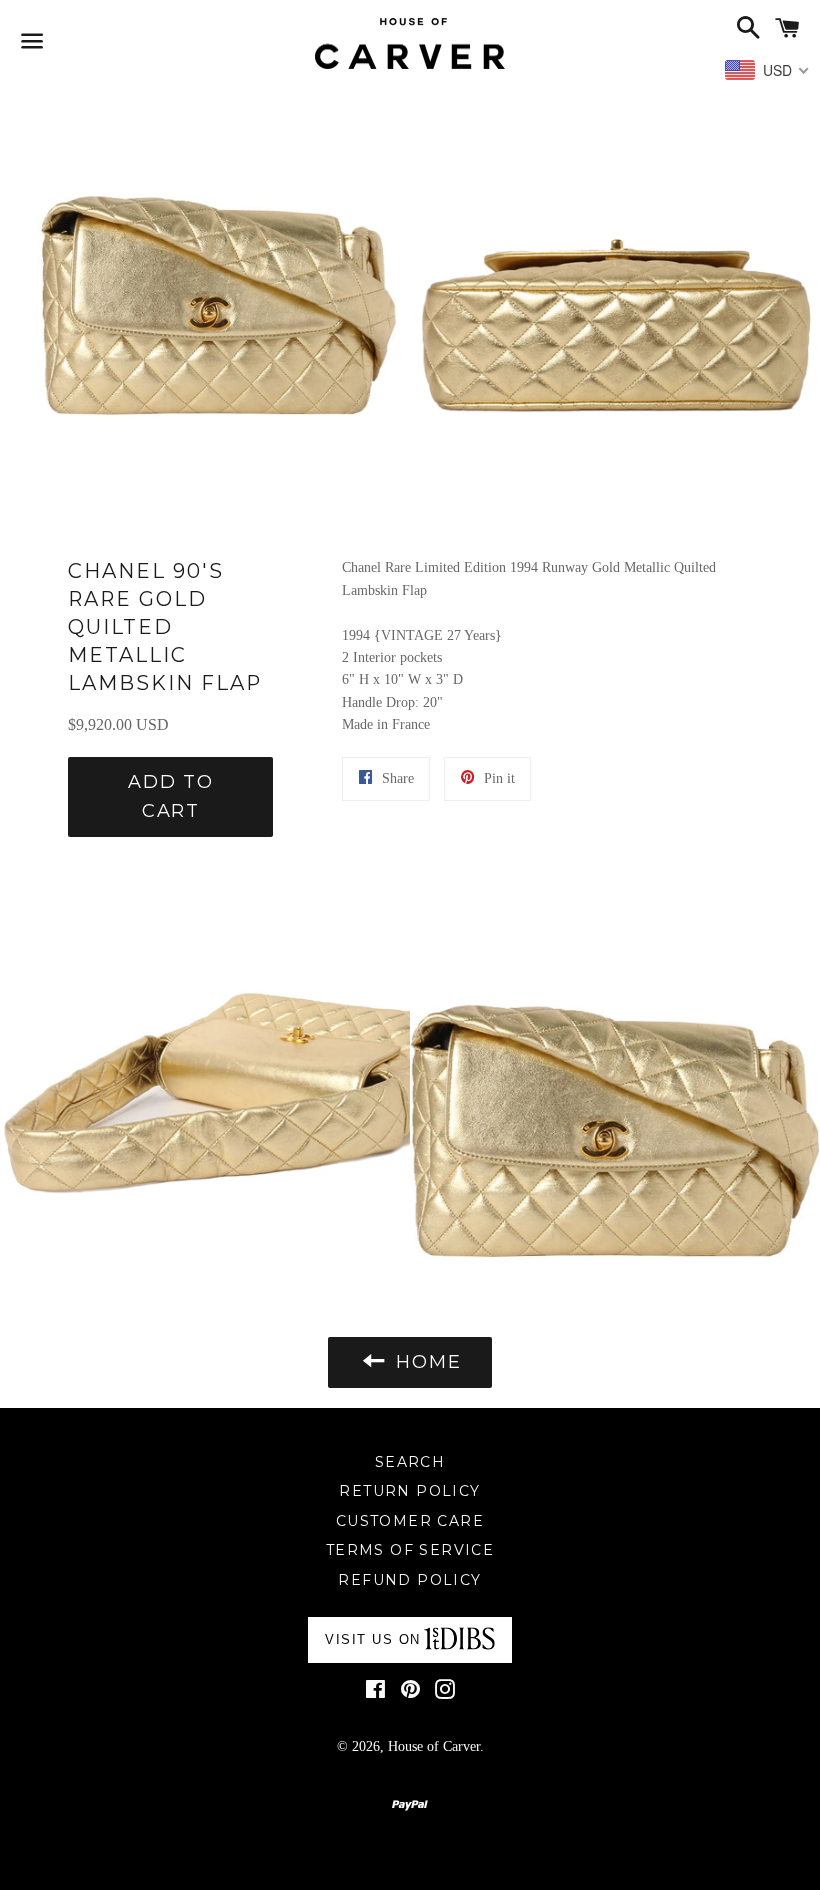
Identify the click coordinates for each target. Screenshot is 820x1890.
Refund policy (409, 1580)
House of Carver (434, 1746)
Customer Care (410, 1521)
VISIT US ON (373, 1639)
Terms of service (410, 1550)
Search (410, 1462)
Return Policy (409, 1491)
